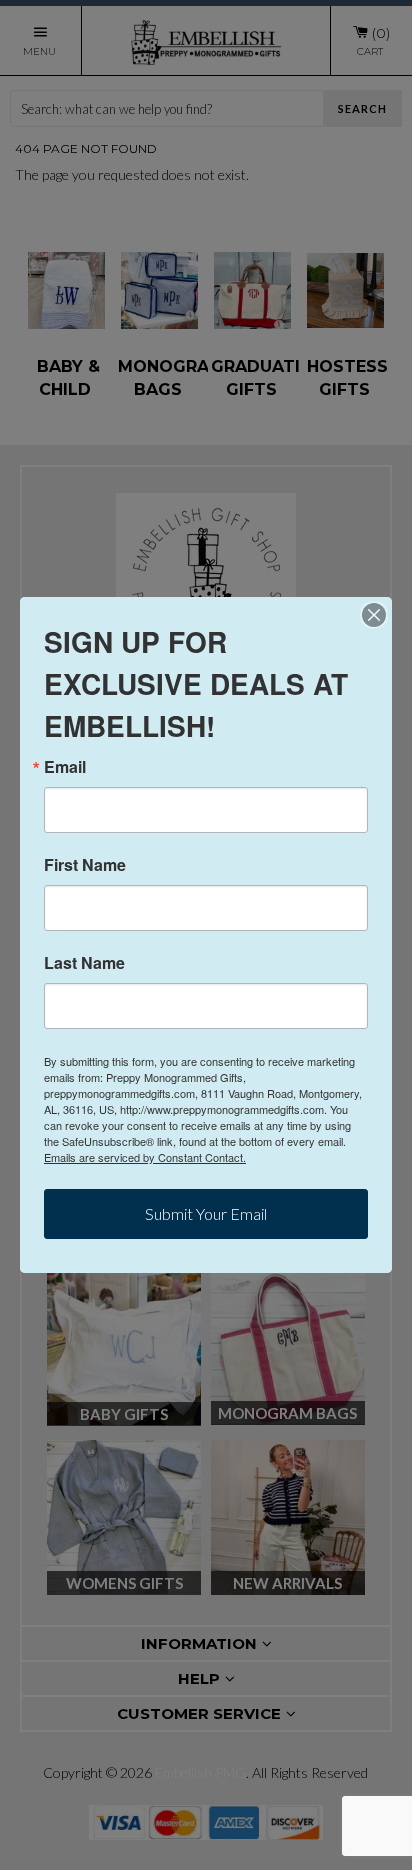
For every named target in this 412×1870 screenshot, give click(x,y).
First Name (85, 865)
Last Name (84, 963)
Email (65, 767)
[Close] (374, 615)
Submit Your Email (206, 1213)
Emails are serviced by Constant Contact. (145, 1157)
